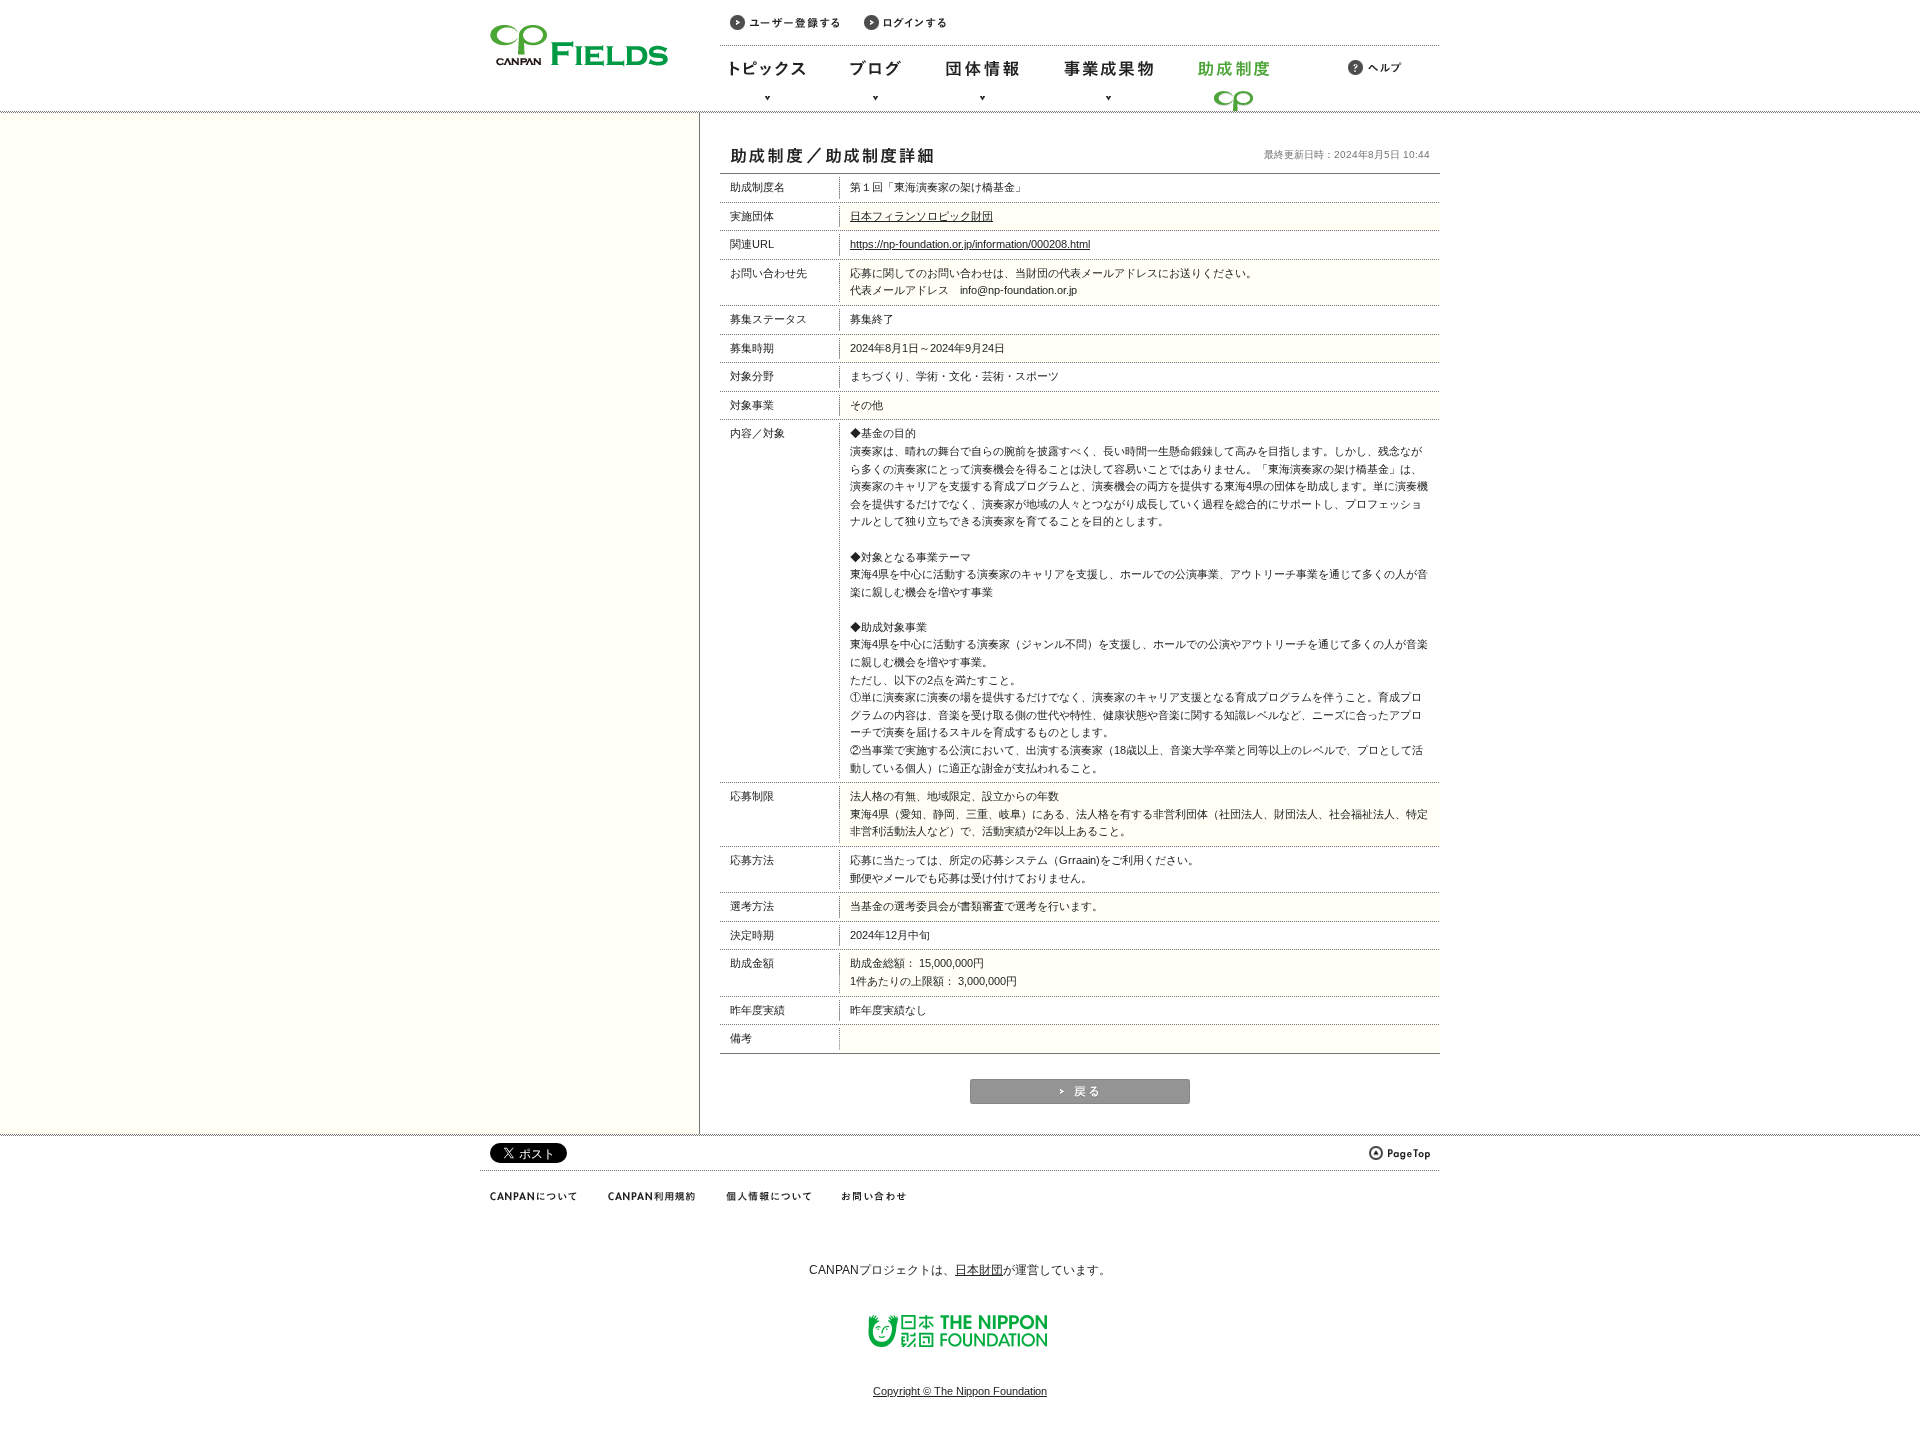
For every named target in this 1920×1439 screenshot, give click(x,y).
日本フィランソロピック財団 (921, 216)
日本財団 (979, 1270)
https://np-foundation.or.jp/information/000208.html (970, 244)
